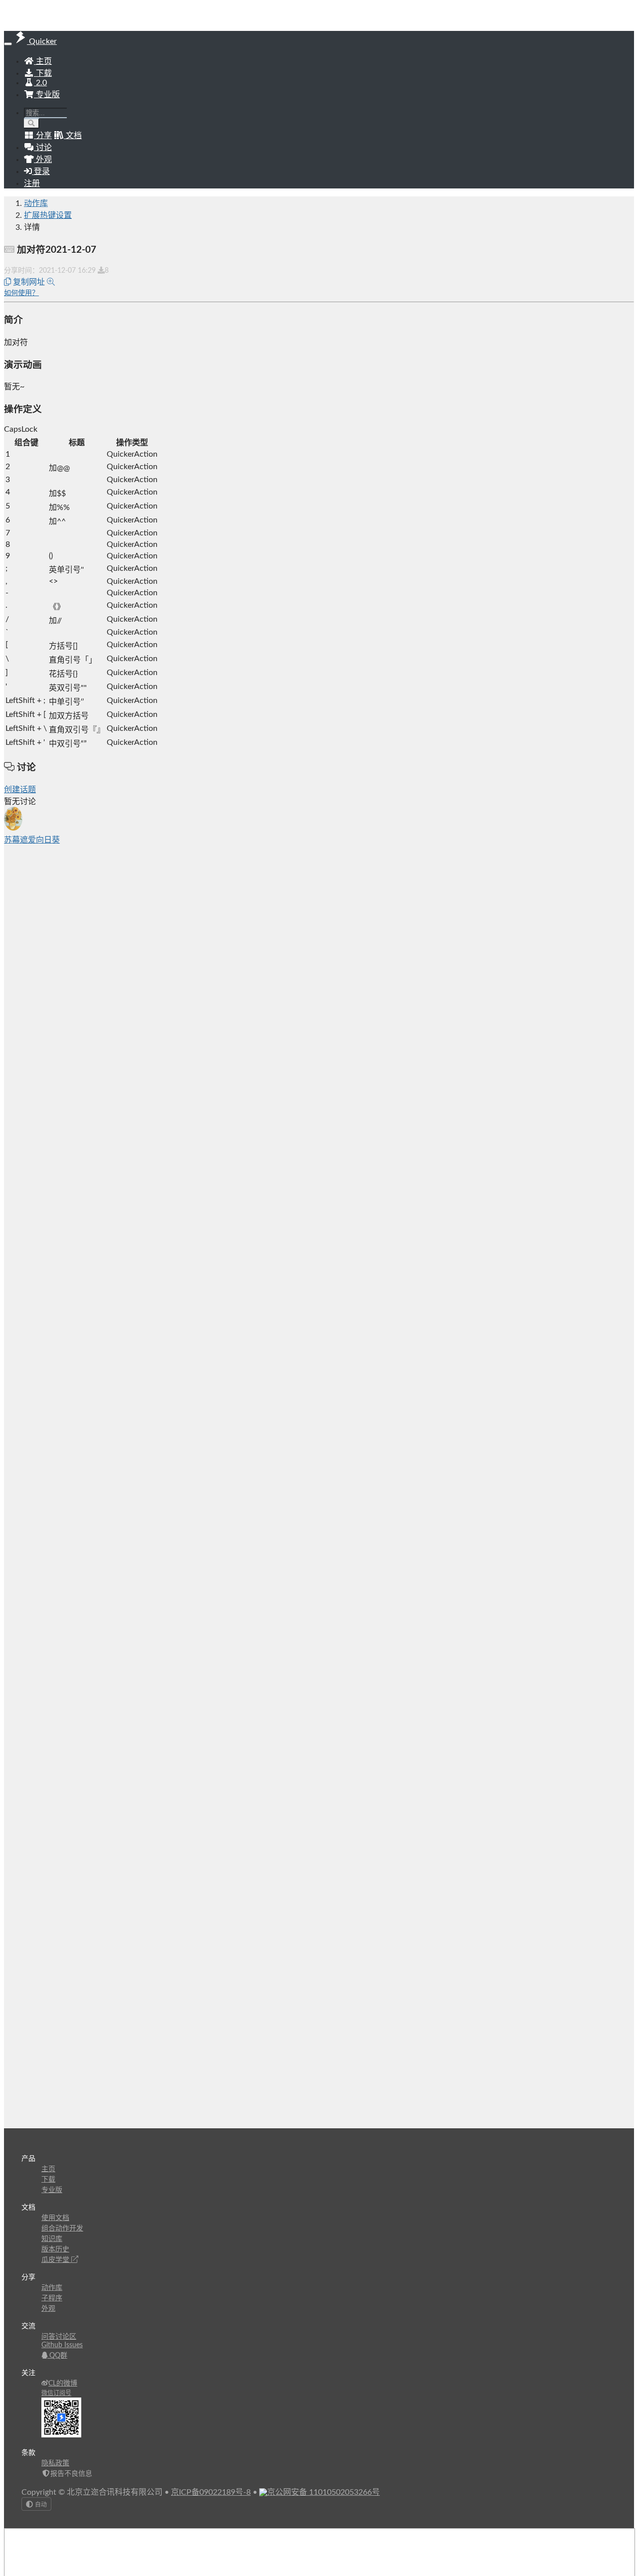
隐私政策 (55, 2463)
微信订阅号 (56, 2393)
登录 (41, 172)
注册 (32, 183)
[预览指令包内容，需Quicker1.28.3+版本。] (51, 282)
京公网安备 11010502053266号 (323, 2492)
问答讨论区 (59, 2337)
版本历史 (55, 2249)
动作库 (36, 203)
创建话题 (20, 790)
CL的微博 (63, 2384)
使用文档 (55, 2218)
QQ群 (57, 2356)
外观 (48, 2309)
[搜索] (32, 123)
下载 (43, 73)
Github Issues (62, 2345)
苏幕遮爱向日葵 (32, 840)
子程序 (52, 2298)
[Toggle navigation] (8, 44)
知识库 (52, 2239)
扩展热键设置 (48, 215)
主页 (43, 61)
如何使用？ (21, 293)
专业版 (47, 95)
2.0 (40, 83)
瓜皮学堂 (56, 2260)
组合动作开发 (62, 2229)
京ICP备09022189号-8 (211, 2492)
